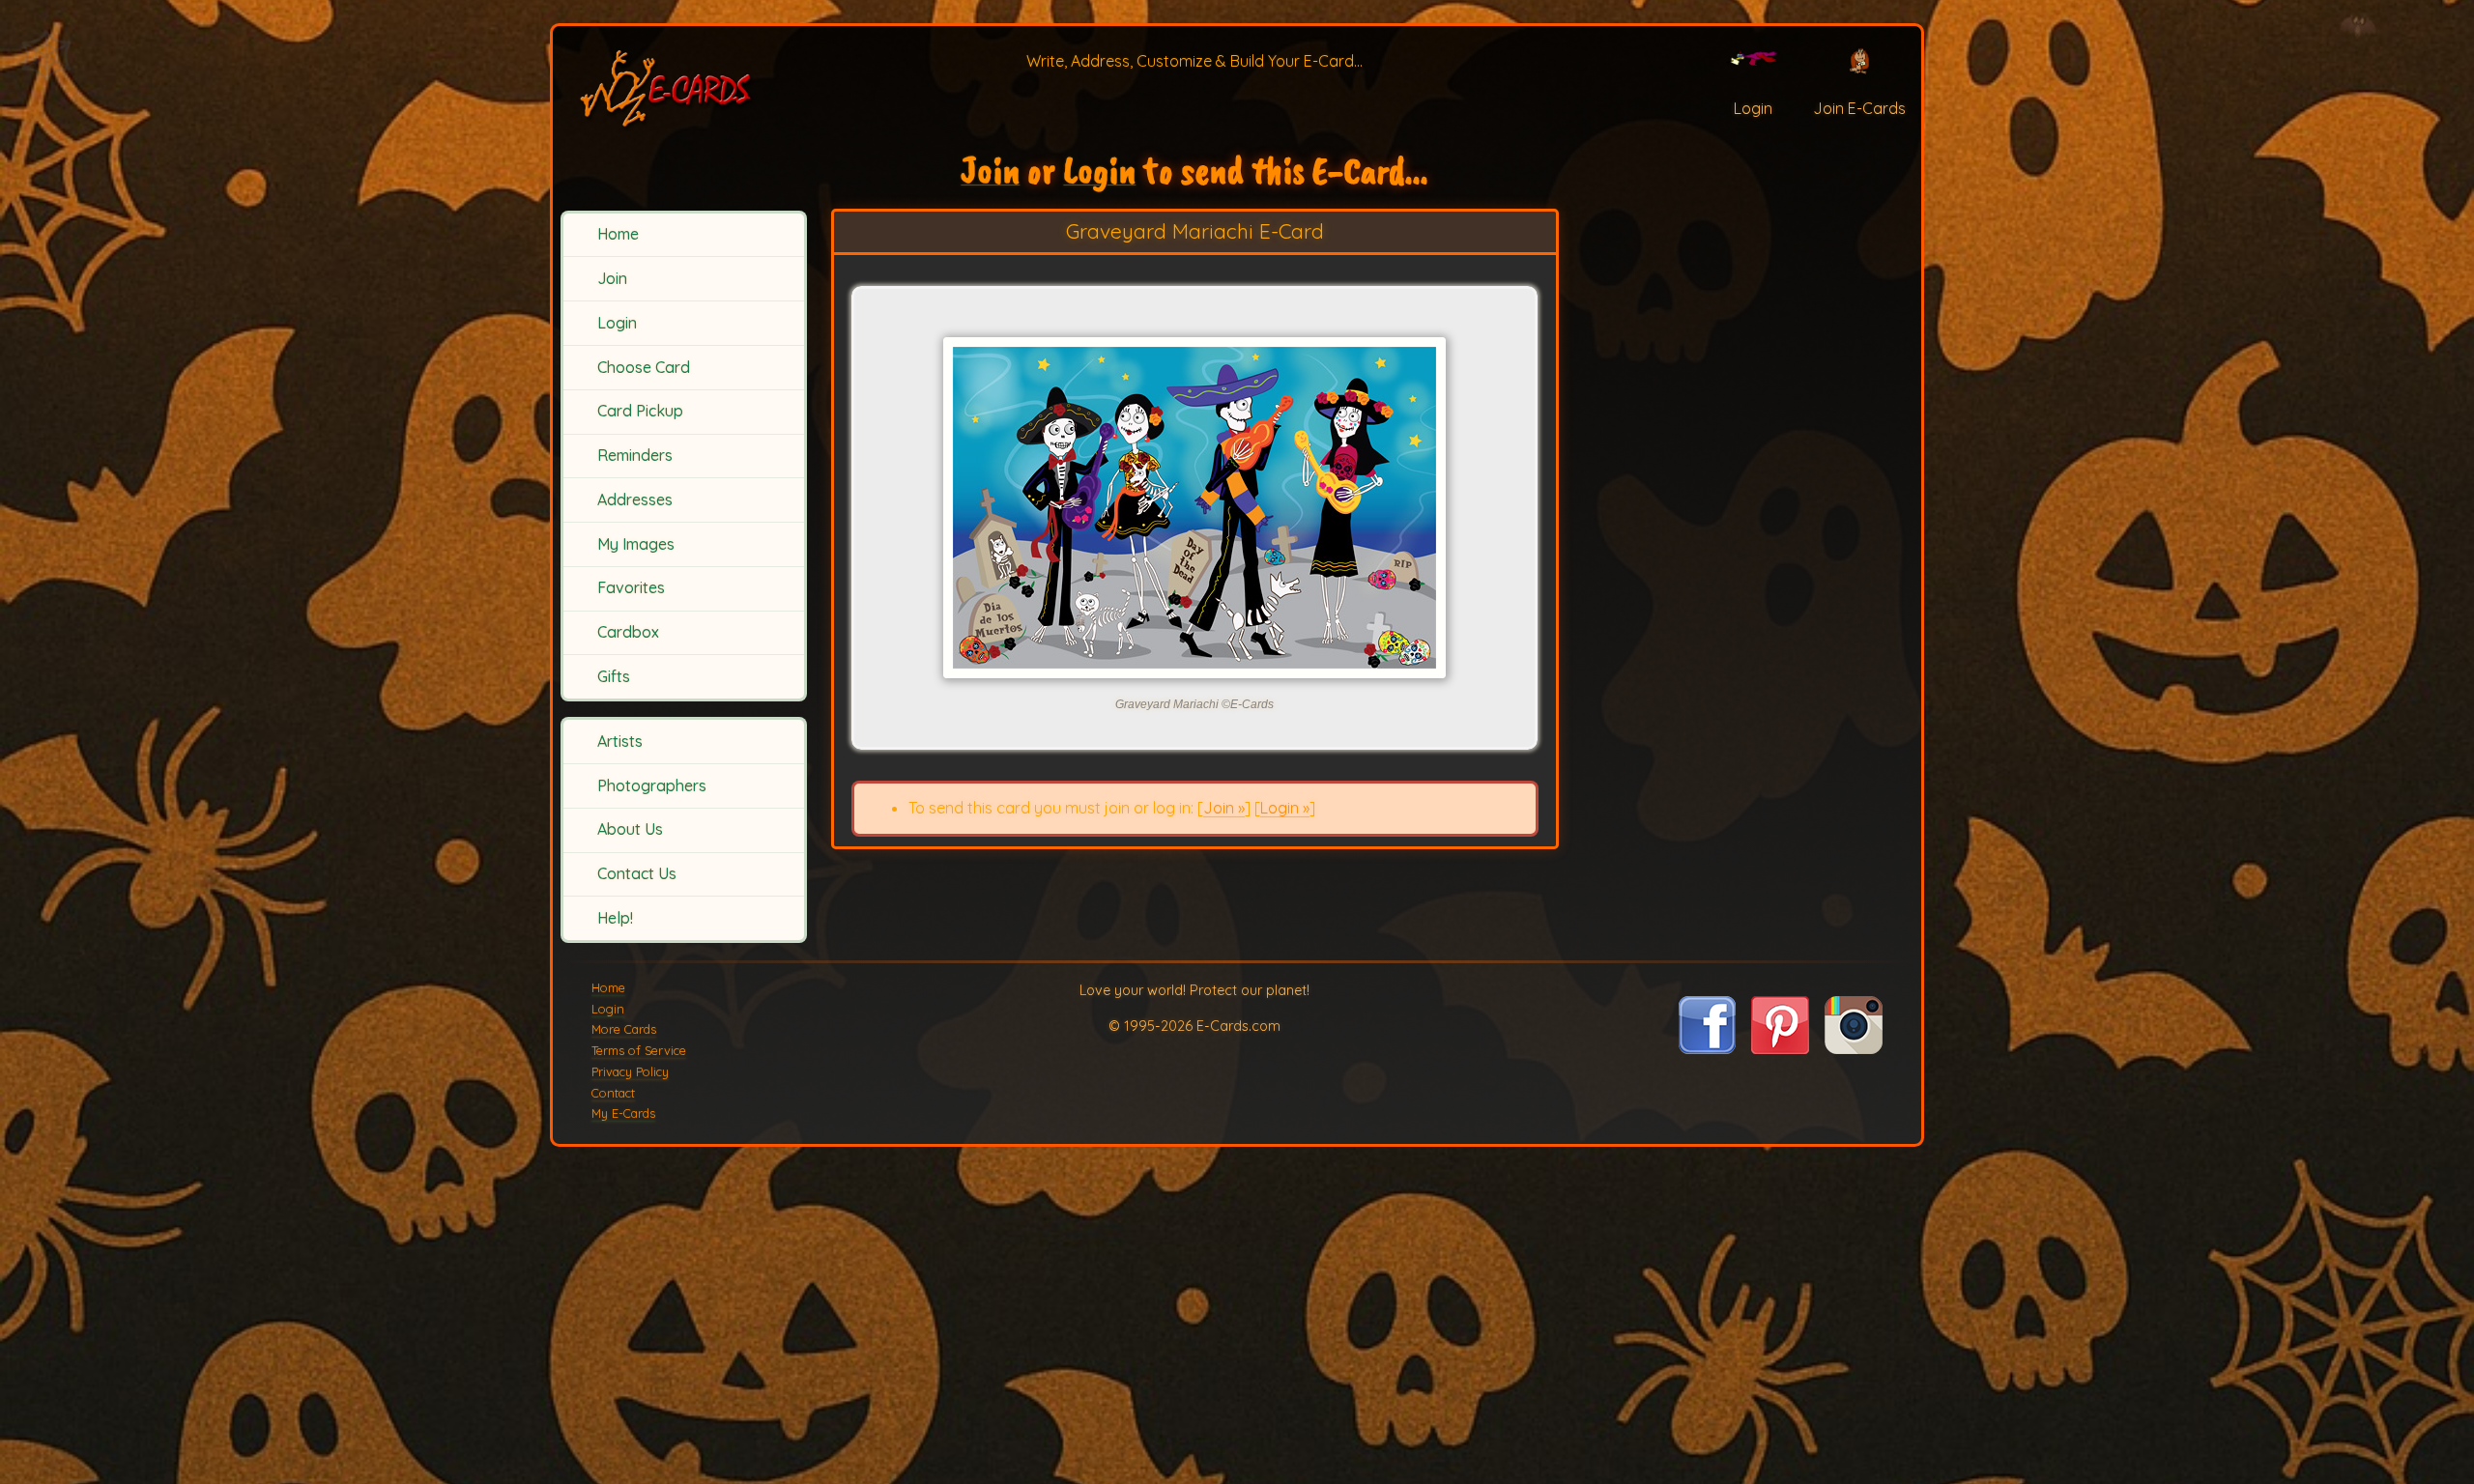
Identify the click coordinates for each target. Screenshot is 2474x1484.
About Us (630, 829)
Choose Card (644, 367)
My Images (636, 544)
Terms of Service (639, 1050)
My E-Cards (623, 1113)
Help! (615, 918)
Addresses (635, 499)
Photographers (652, 785)
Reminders (635, 455)
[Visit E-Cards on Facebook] (1707, 1048)
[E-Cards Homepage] (681, 86)
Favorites (631, 587)
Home (618, 234)
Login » (1285, 808)
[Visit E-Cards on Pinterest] (1780, 1048)
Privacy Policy (630, 1071)
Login (617, 323)
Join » (1224, 808)
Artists (620, 741)
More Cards (624, 1029)
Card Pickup (640, 411)
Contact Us (637, 873)
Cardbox (628, 632)
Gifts (614, 676)
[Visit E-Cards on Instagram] (1854, 1048)
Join (612, 278)
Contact (613, 1093)
